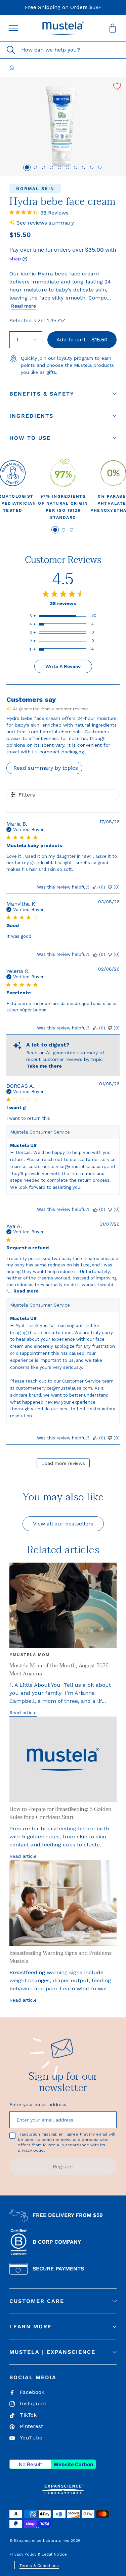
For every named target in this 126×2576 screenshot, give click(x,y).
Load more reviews (63, 1463)
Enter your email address (38, 2104)
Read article (23, 1713)
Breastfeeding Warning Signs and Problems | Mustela (62, 1957)
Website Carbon (73, 2464)
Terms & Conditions (39, 2566)
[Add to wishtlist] (117, 86)
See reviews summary (45, 223)
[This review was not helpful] (110, 887)
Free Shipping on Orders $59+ (63, 7)
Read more (24, 306)
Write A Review (63, 666)
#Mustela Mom (30, 1655)
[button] (63, 28)
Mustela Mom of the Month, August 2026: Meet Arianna (60, 1670)
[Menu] (13, 28)
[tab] (27, 167)
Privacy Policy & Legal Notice (38, 2554)
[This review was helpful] (95, 887)
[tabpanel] (63, 490)
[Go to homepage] (12, 68)
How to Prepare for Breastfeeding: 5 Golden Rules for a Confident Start (60, 1813)
